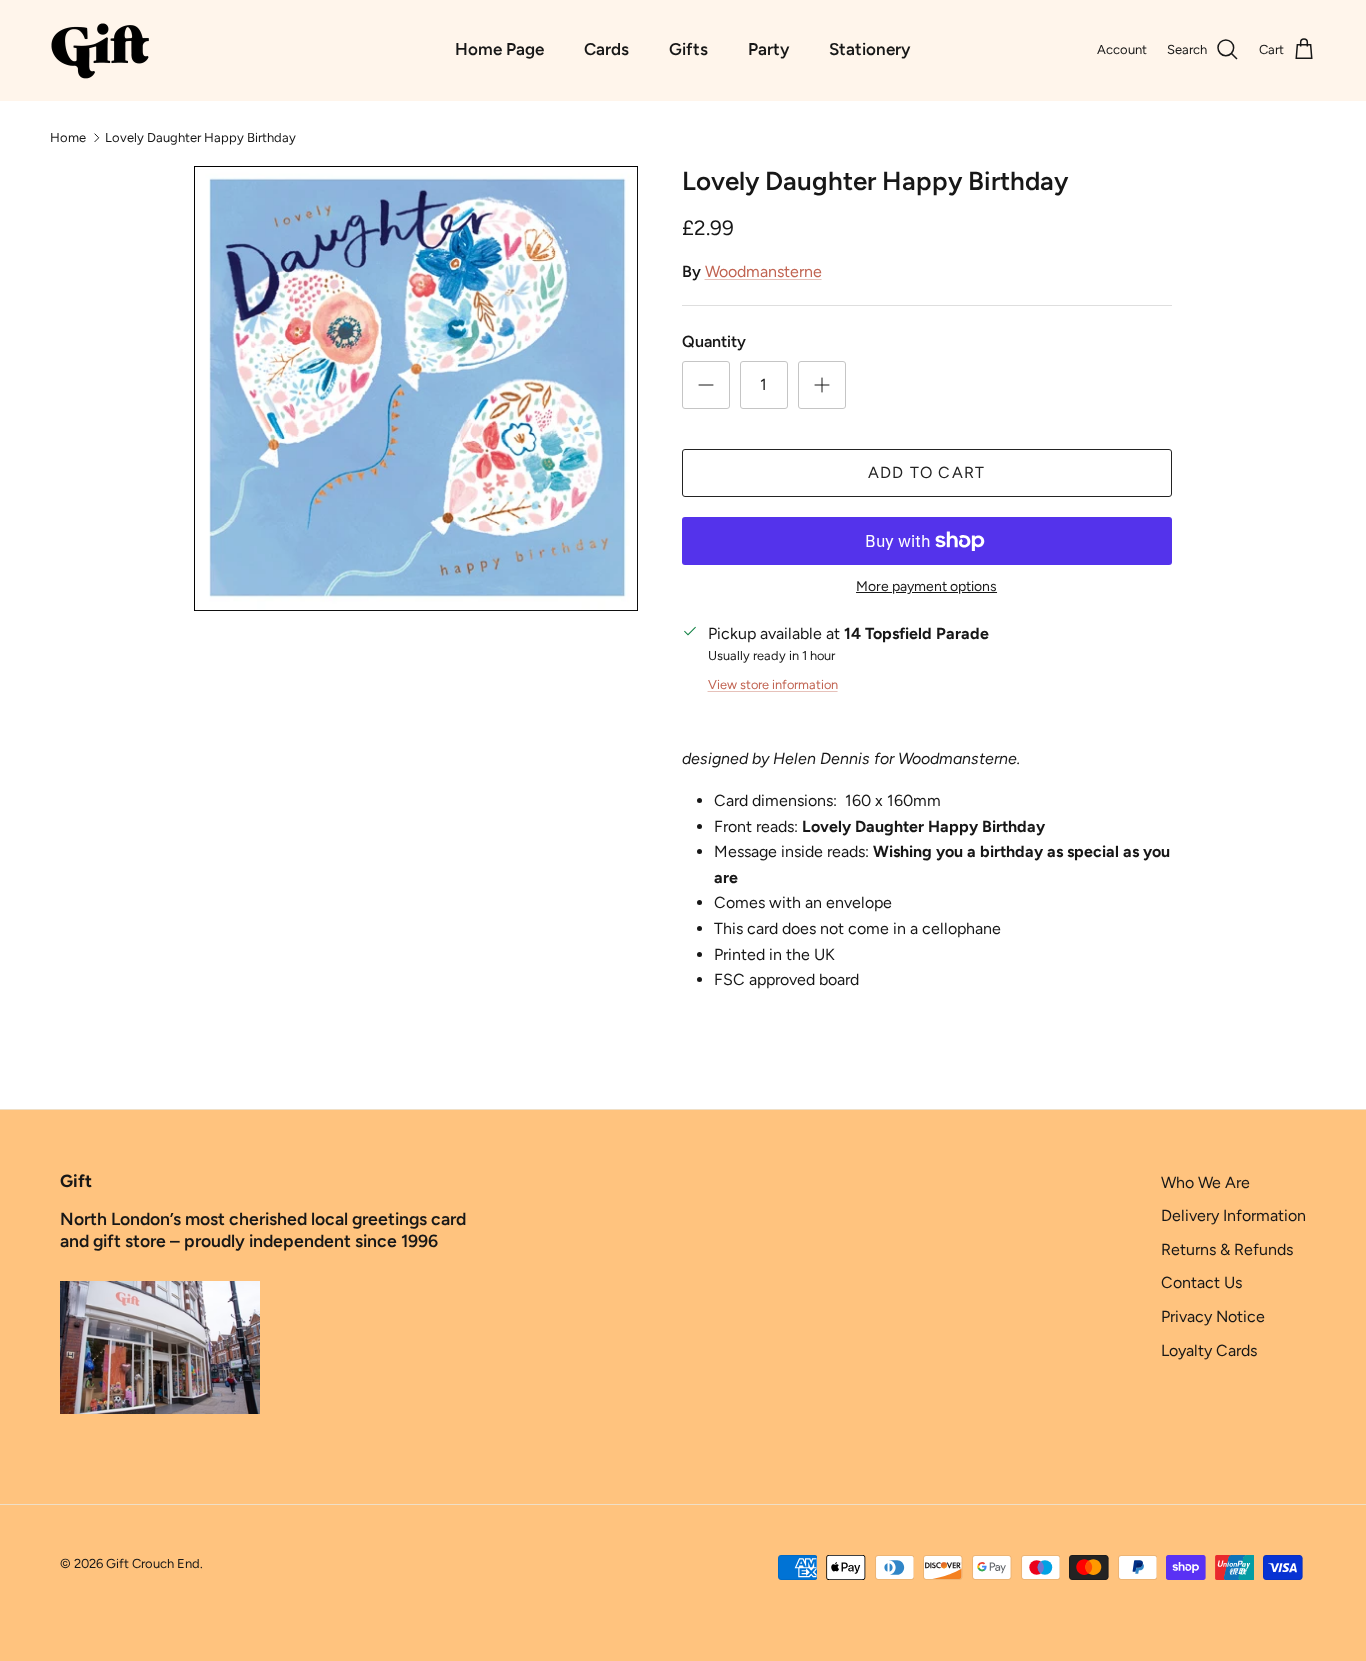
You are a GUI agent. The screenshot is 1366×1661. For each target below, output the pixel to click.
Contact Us (1201, 1282)
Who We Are (1205, 1182)
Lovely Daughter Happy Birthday (200, 136)
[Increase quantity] (822, 385)
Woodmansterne (763, 271)
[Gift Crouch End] (100, 50)
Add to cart (927, 472)
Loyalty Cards (1209, 1350)
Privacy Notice (1213, 1316)
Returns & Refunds (1227, 1249)
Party (768, 49)
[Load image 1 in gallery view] (415, 388)
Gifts (688, 49)
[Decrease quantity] (706, 385)
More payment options (926, 587)
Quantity (714, 341)
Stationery (869, 49)
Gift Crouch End (153, 1563)
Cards (606, 49)
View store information (773, 684)
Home (68, 136)
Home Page (499, 49)
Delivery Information (1233, 1215)
